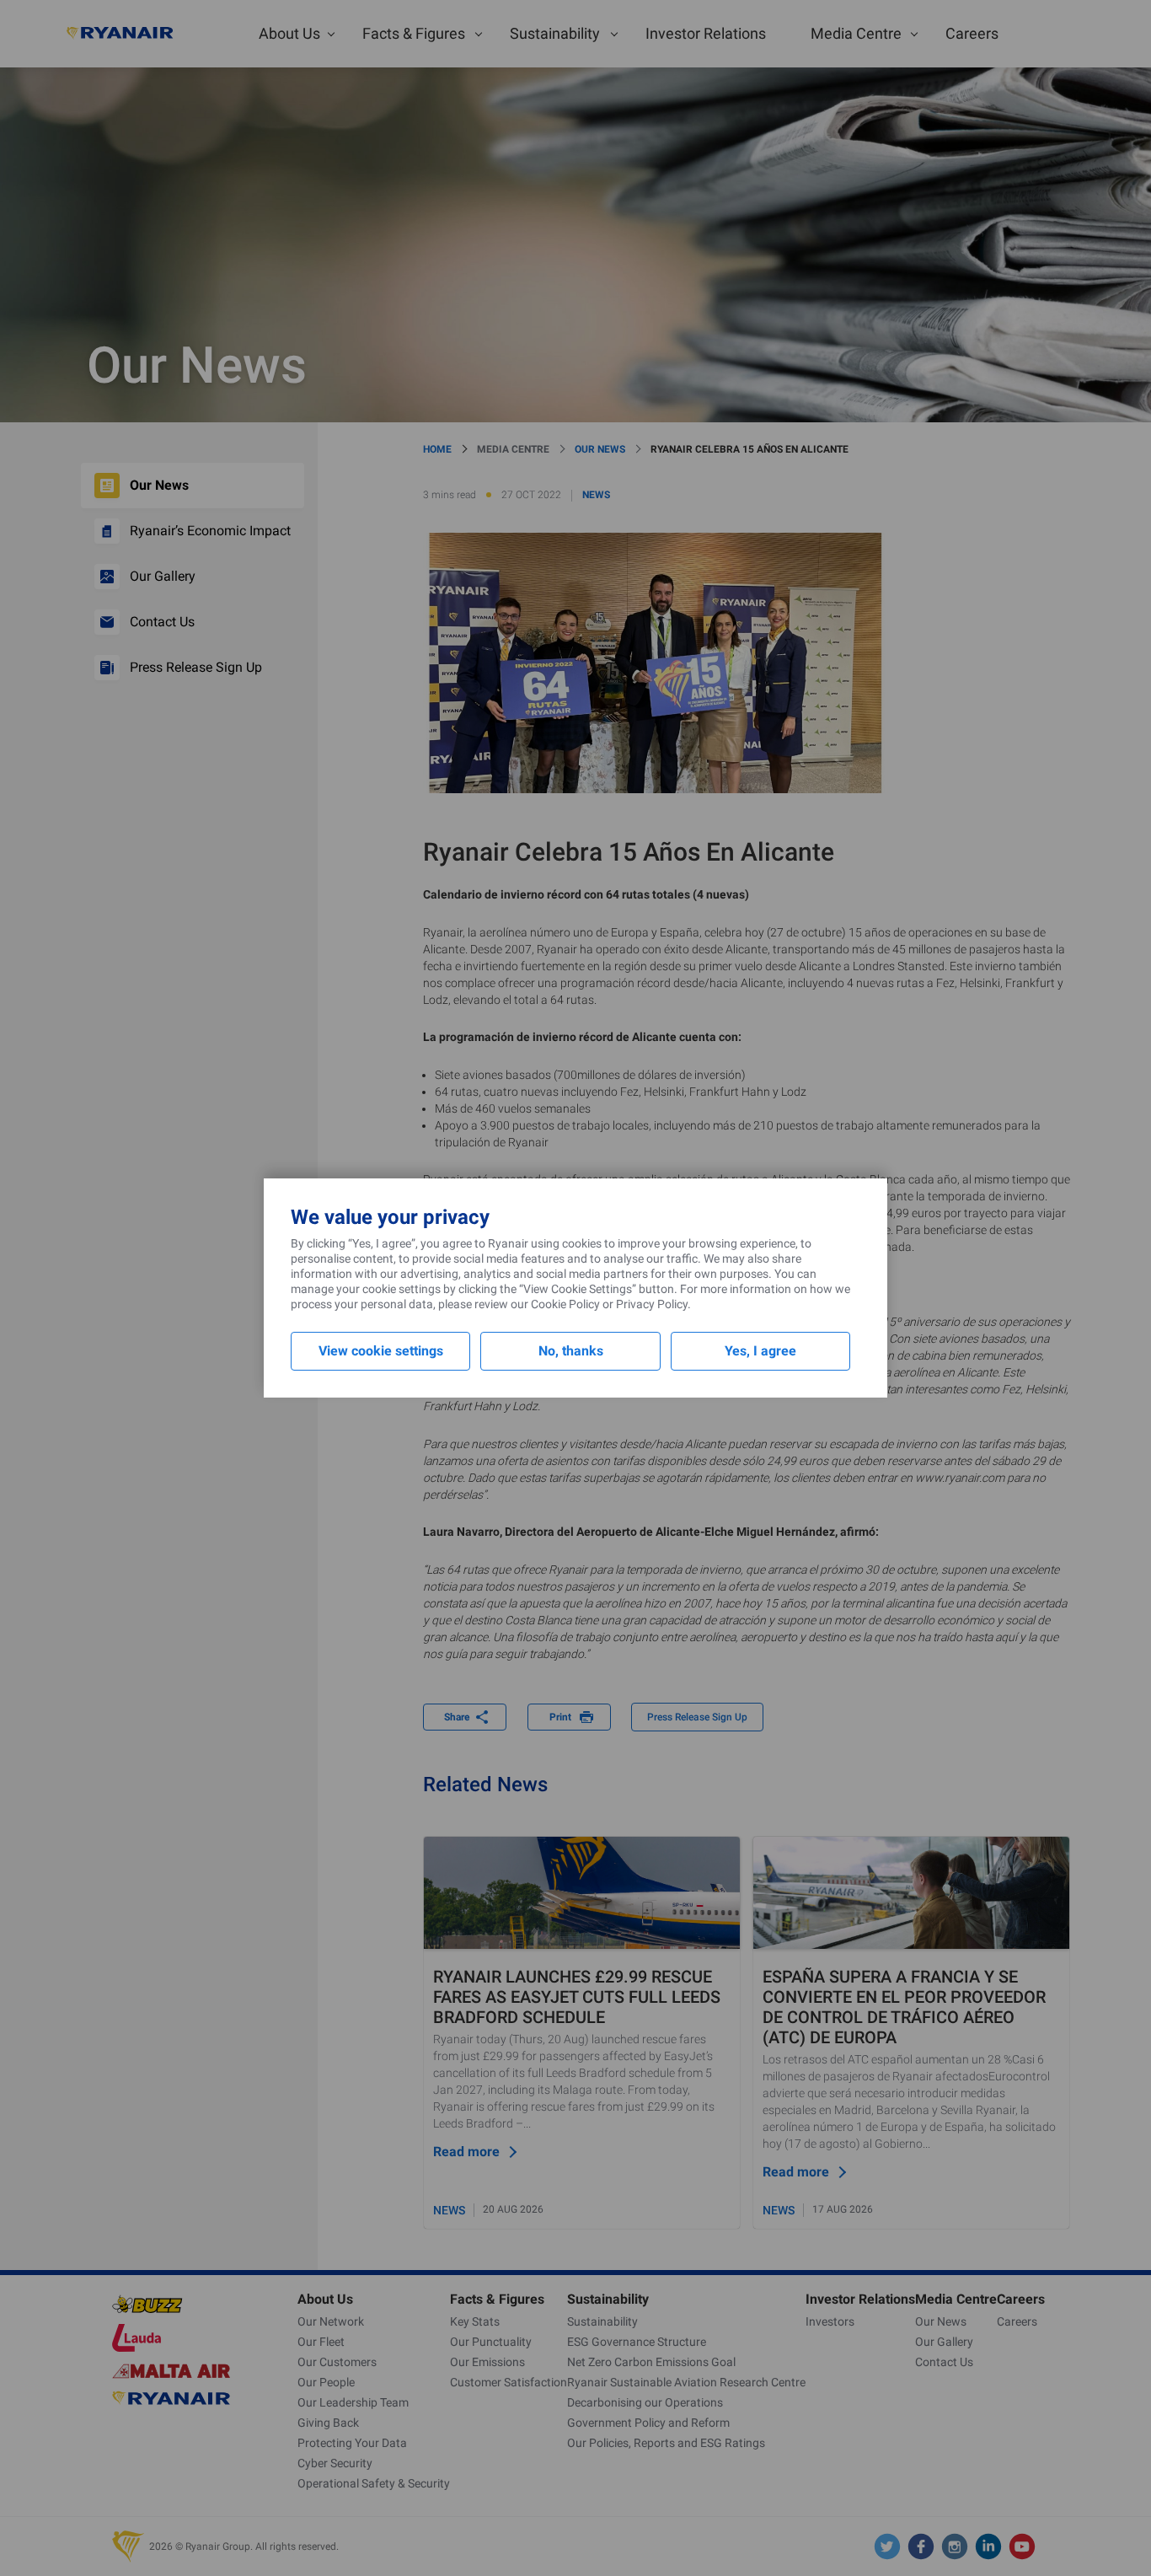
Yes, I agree (760, 1351)
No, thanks (571, 1351)
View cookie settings (381, 1351)
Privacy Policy (652, 1304)
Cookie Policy (565, 1304)
